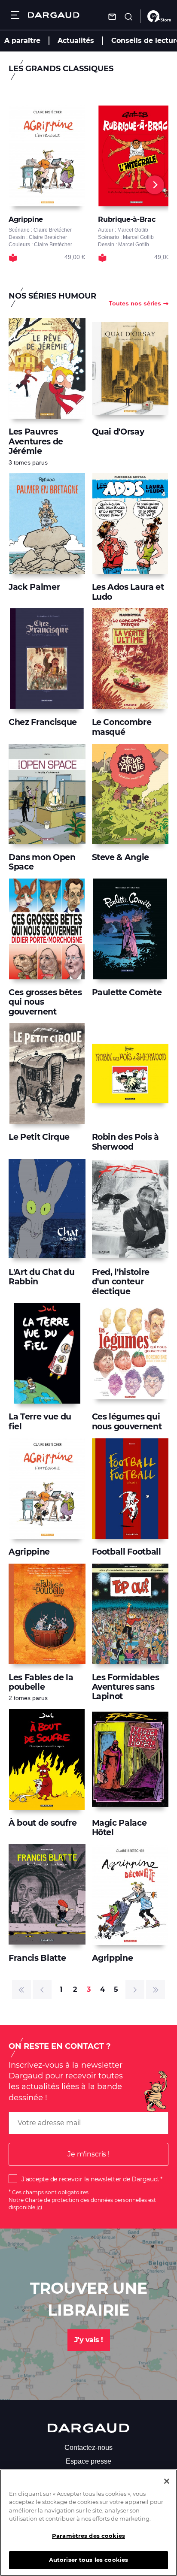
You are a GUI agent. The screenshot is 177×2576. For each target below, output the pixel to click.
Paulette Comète (127, 992)
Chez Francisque (43, 722)
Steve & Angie (121, 857)
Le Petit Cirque (39, 1137)
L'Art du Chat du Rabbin (42, 1277)
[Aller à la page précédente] (42, 1990)
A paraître (22, 41)
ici (39, 2207)
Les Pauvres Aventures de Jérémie (36, 441)
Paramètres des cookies (88, 2536)
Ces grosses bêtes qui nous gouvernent (45, 1002)
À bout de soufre (43, 1823)
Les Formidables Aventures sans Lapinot (126, 1687)
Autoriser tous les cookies (88, 2560)
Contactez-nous (88, 2448)
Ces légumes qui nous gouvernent (127, 1421)
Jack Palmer (34, 587)
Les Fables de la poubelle (41, 1682)
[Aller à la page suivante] (135, 1990)
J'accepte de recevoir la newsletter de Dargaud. (90, 2179)
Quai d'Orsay (118, 432)
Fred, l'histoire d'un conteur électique (121, 1282)
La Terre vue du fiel (40, 1421)
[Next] (155, 185)
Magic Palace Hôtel (119, 1828)
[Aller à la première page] (21, 1990)
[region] (88, 2523)
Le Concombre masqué (122, 727)
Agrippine (29, 1552)
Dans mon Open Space (42, 862)
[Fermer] (167, 2481)
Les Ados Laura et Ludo (128, 592)
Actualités (76, 41)
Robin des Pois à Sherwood (126, 1142)
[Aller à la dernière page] (156, 1990)
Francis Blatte (37, 1958)
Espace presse (88, 2461)
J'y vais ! (89, 2340)
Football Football (127, 1552)
